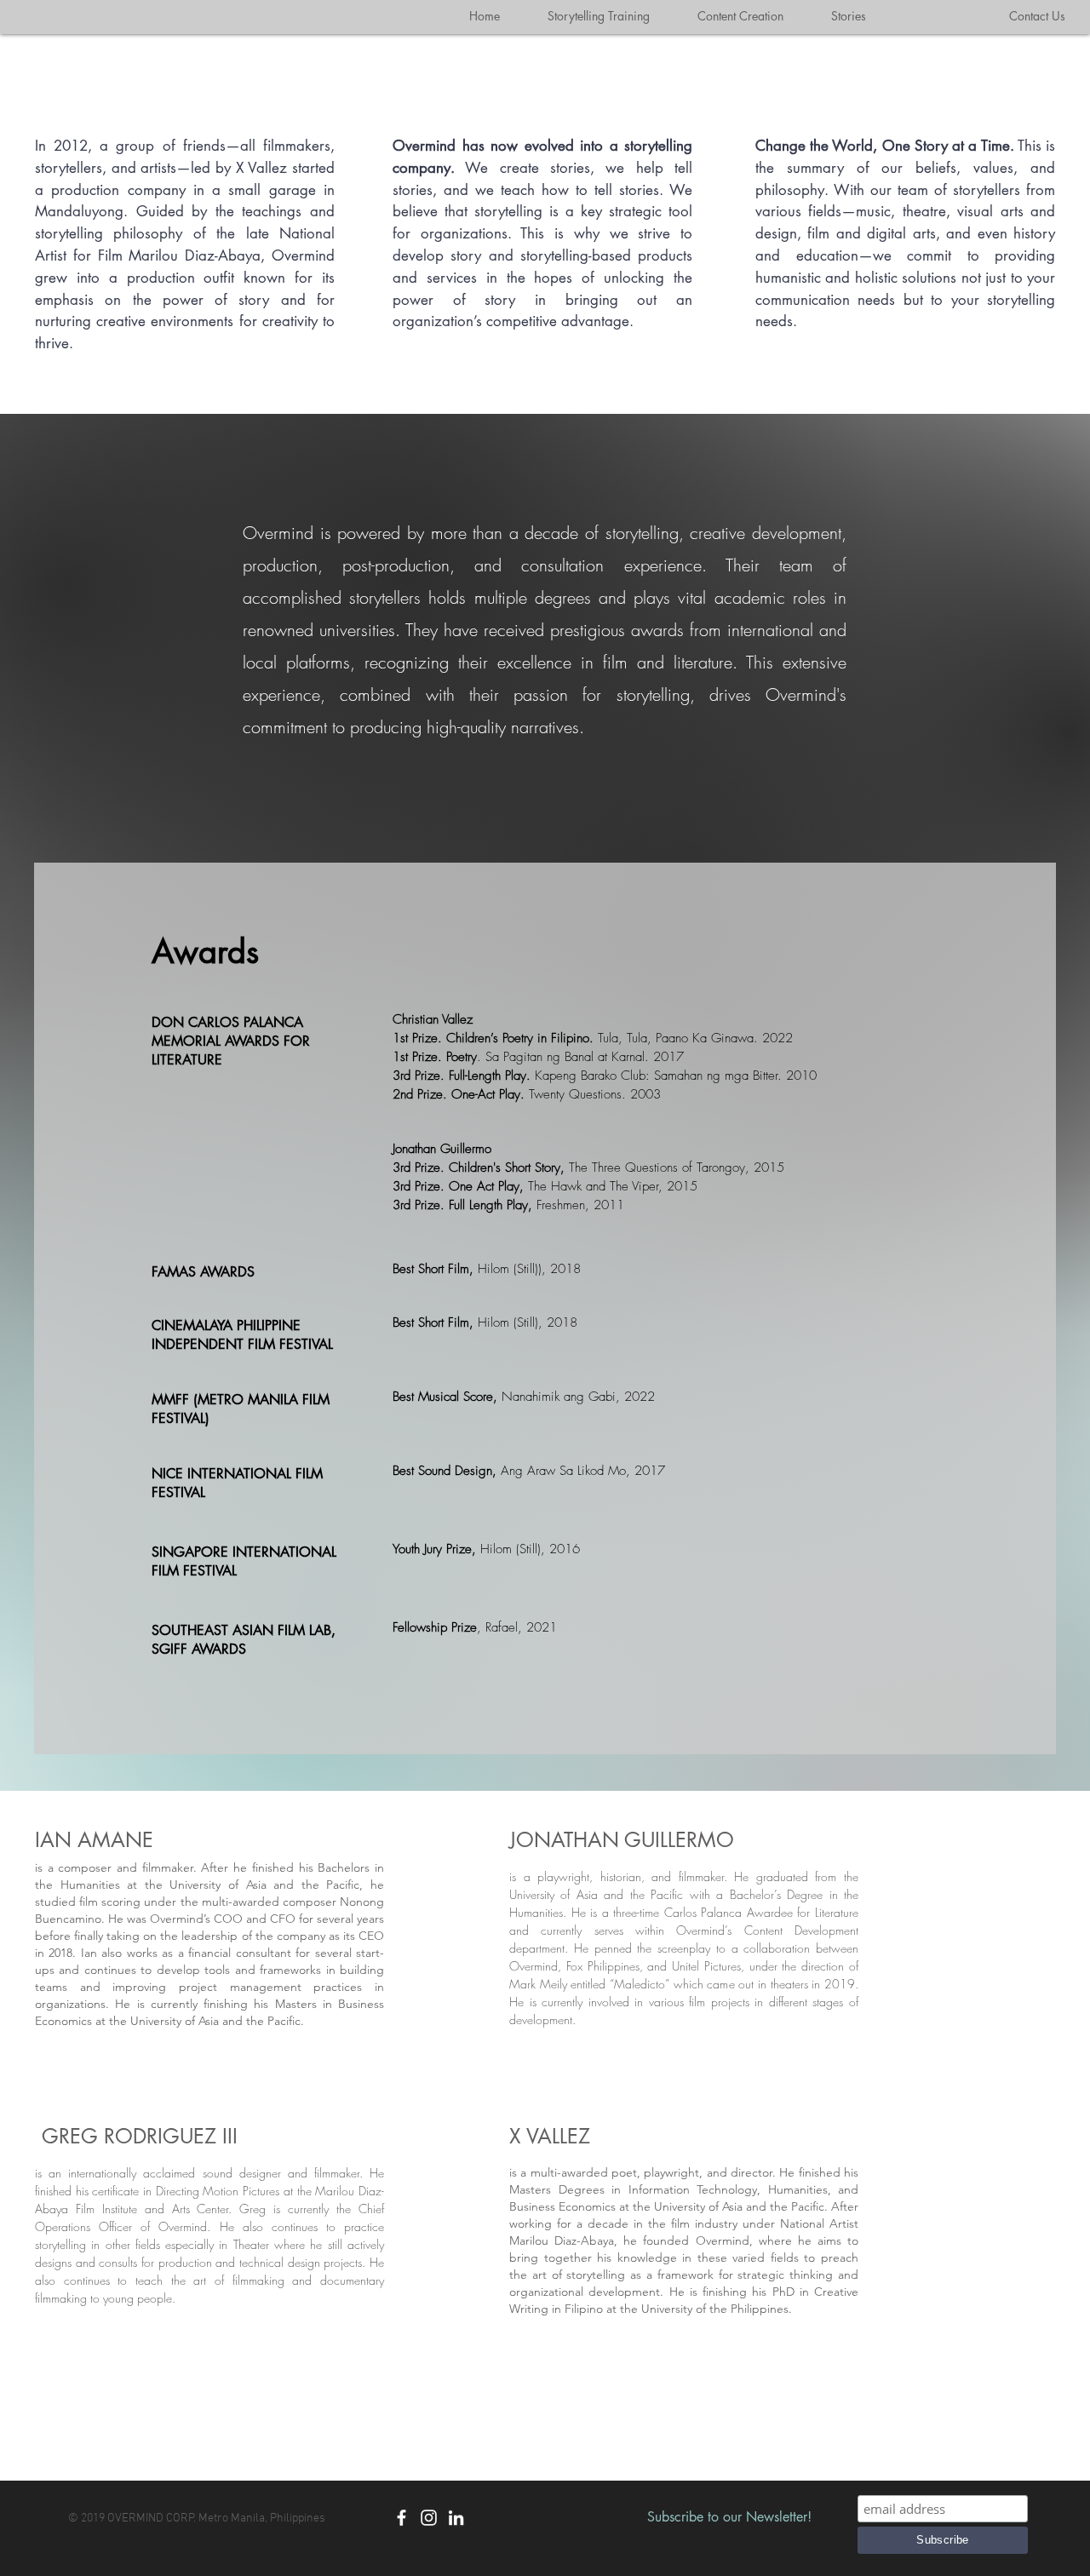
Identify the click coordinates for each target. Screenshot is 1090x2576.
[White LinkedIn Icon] (456, 2518)
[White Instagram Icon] (429, 2518)
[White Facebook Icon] (402, 2518)
